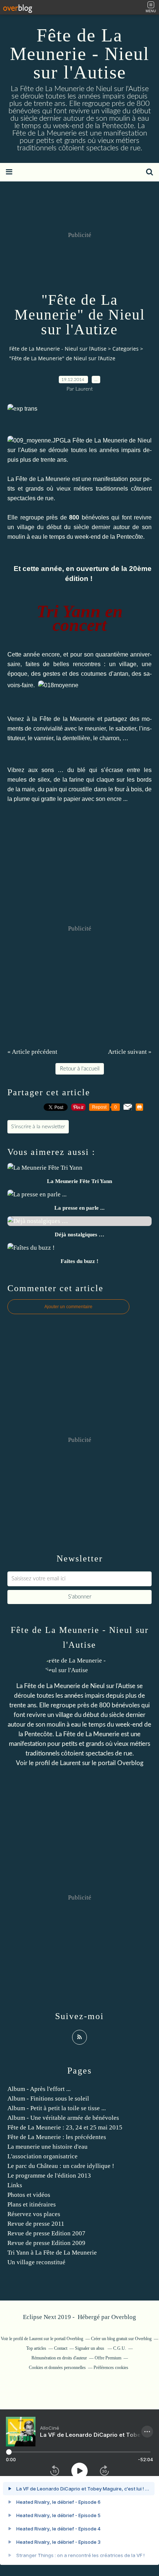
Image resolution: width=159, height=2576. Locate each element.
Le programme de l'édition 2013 (49, 2176)
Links (15, 2185)
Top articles (36, 2348)
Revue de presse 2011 (36, 2224)
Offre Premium (108, 2358)
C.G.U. (120, 2348)
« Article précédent (32, 1052)
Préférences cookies (111, 2368)
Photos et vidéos (29, 2195)
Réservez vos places (34, 2214)
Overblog (124, 2317)
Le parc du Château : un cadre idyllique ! (61, 2166)
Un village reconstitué (36, 2262)
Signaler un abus (90, 2348)
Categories (126, 349)
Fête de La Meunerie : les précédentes (57, 2137)
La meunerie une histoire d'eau (48, 2147)
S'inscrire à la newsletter (38, 1127)
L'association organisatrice (43, 2156)
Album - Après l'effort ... (39, 2089)
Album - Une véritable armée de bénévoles (63, 2118)
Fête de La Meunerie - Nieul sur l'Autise (80, 54)
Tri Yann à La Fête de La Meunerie (52, 2253)
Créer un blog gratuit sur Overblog (121, 2339)
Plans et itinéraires (32, 2204)
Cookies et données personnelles (57, 2368)
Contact (61, 2348)
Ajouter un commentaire (68, 1307)
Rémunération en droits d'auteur (59, 2358)
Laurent (70, 1763)
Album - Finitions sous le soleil (48, 2099)
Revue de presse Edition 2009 (46, 2243)
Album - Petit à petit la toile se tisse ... (57, 2108)
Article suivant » (130, 1052)
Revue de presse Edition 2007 (46, 2233)
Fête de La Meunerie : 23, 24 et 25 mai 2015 (65, 2127)
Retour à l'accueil (80, 1069)
